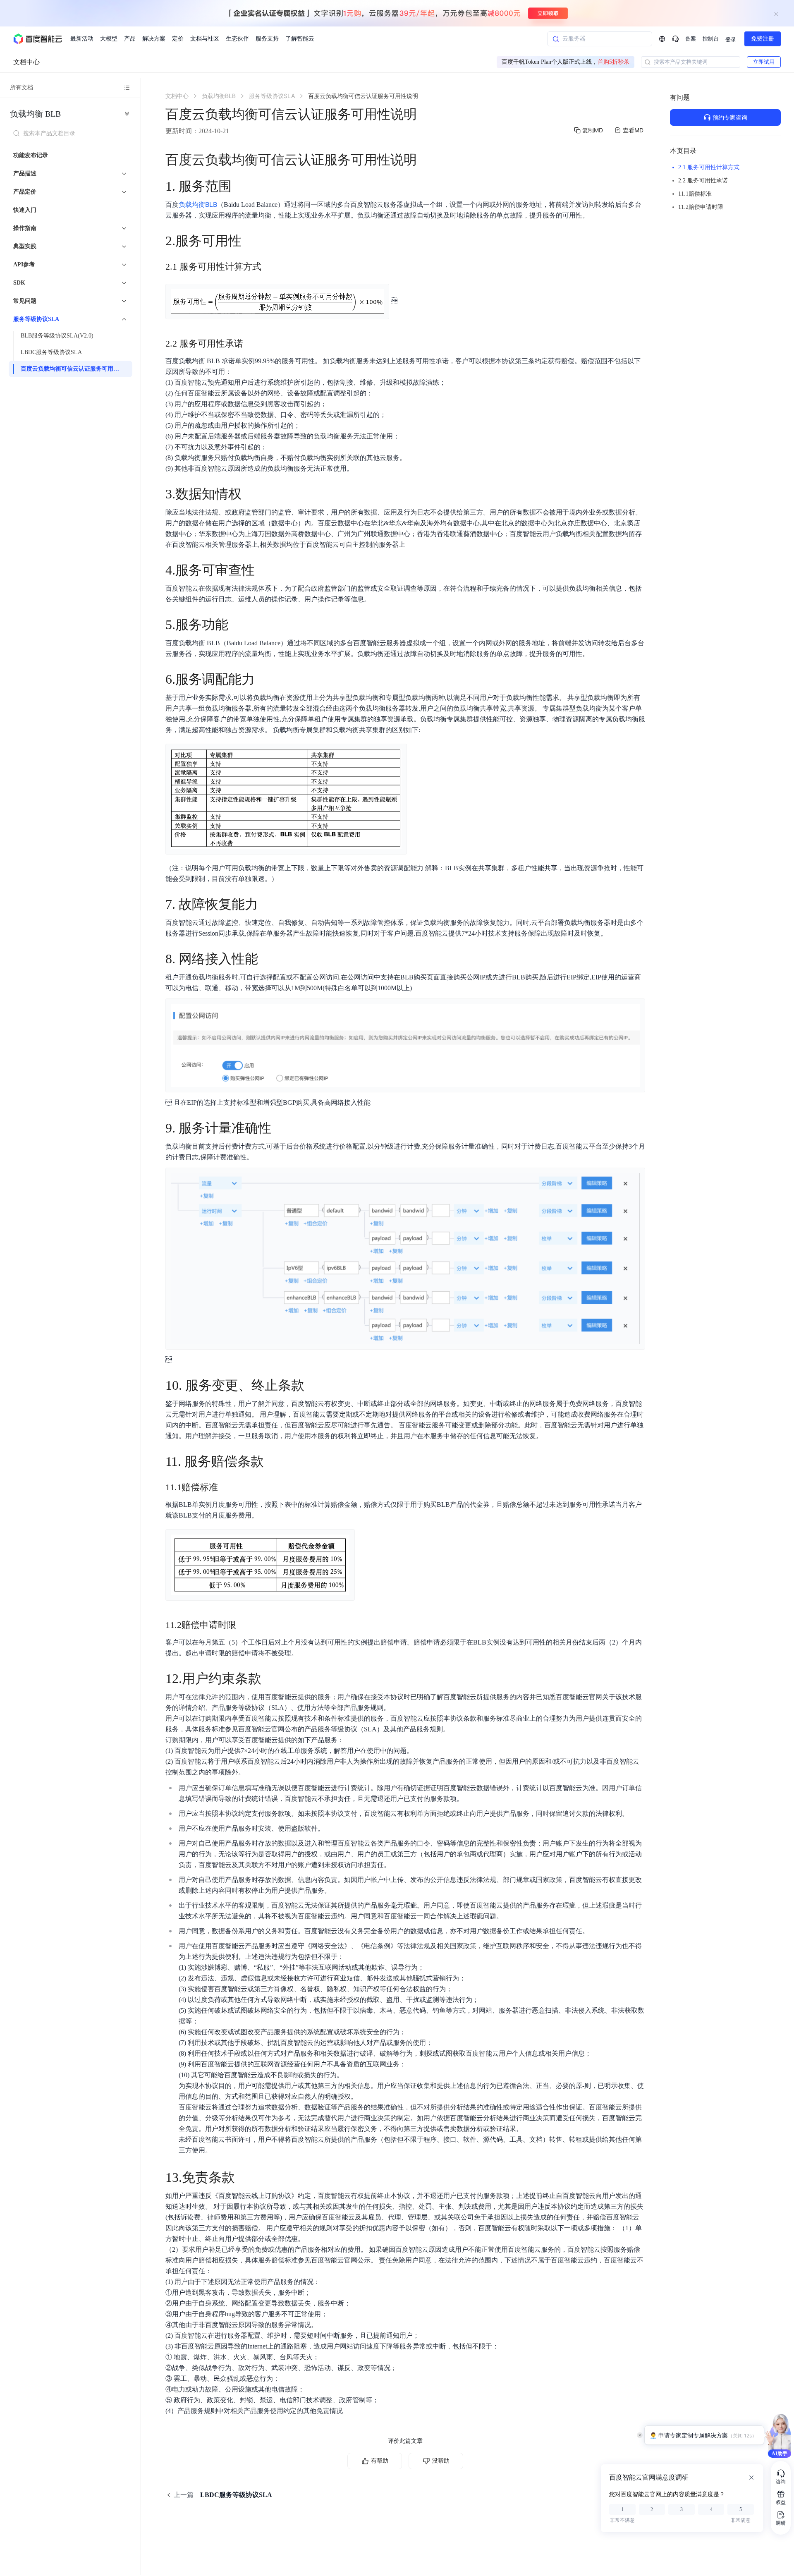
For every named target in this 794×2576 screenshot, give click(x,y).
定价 (178, 39)
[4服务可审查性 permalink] (263, 570)
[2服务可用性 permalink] (250, 241)
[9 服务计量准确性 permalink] (280, 1128)
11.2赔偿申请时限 (701, 207)
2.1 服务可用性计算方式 (709, 167)
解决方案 (154, 39)
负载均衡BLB (35, 114)
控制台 (711, 39)
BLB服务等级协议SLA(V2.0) (57, 336)
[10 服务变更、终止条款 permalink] (313, 1385)
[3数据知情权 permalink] (250, 494)
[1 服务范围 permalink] (240, 186)
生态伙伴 (237, 39)
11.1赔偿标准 (695, 194)
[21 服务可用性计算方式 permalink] (270, 267)
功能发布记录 (31, 155)
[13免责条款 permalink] (243, 2177)
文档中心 (26, 62)
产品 (130, 39)
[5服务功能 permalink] (237, 625)
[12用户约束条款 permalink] (270, 1678)
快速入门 (25, 210)
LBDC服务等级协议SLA (51, 352)
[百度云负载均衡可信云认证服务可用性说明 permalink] (425, 160)
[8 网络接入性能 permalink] (266, 959)
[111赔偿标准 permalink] (226, 1487)
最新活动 (82, 39)
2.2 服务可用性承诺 (703, 181)
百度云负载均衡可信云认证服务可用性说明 (74, 369)
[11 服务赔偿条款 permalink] (272, 1461)
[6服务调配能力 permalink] (263, 679)
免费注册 (763, 39)
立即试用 (764, 62)
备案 (691, 39)
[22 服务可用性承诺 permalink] (251, 344)
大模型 (109, 39)
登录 (731, 40)
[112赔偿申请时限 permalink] (244, 1625)
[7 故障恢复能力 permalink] (266, 904)
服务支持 (267, 39)
